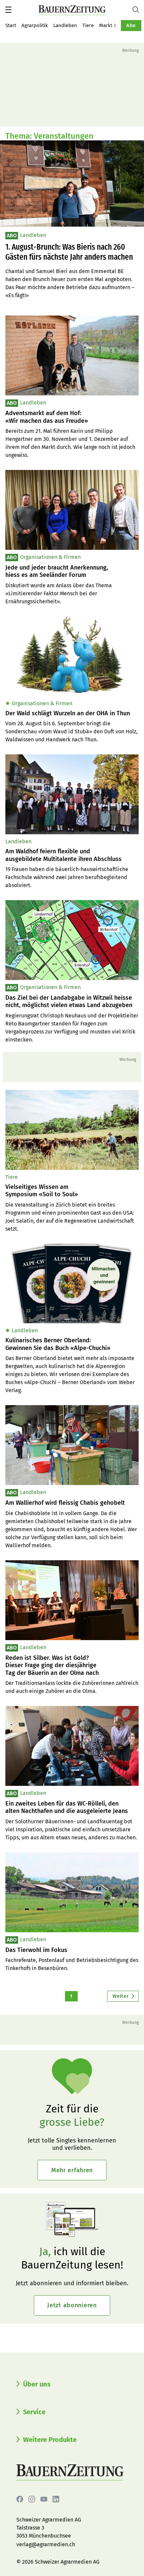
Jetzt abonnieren (72, 2305)
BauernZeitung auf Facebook (20, 2499)
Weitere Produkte (50, 2440)
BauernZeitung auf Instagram (32, 2499)
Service (34, 2412)
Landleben (65, 25)
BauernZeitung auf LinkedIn (56, 2499)
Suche (138, 10)
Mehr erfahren (72, 2170)
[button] (8, 10)
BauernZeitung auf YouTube (44, 2499)
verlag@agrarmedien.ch (46, 2544)
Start (11, 25)
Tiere (88, 25)
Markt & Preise (116, 25)
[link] (72, 417)
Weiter (121, 1996)
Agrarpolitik (35, 25)
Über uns (37, 2384)
